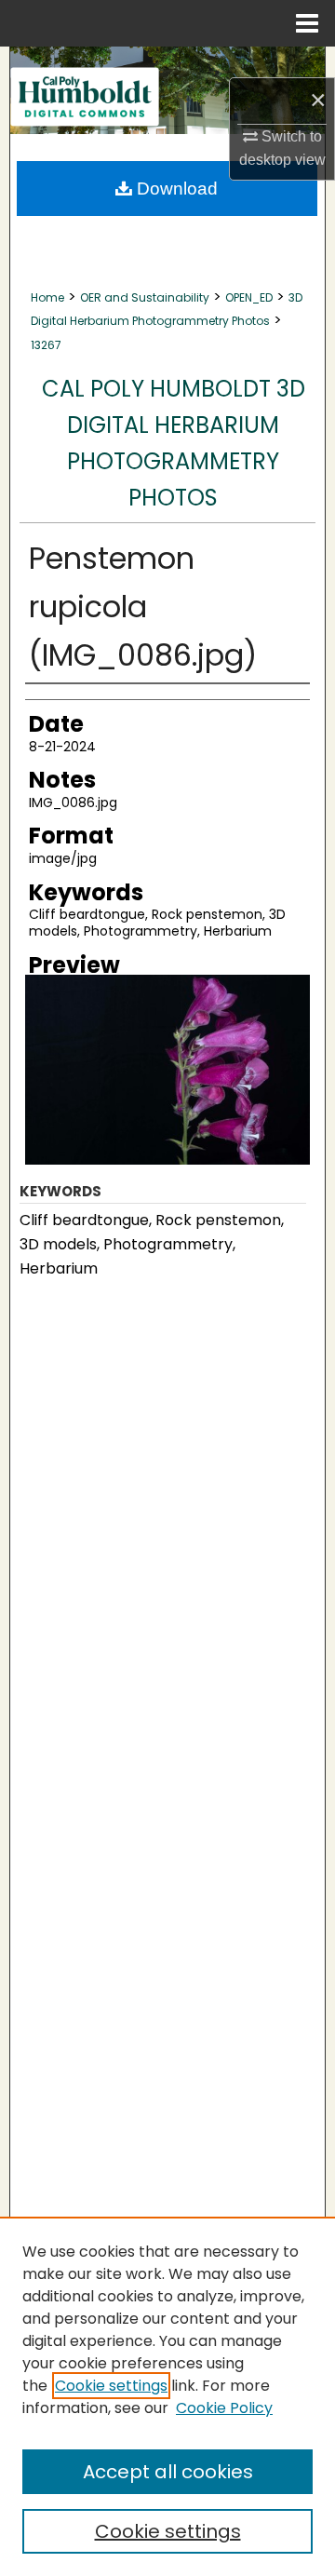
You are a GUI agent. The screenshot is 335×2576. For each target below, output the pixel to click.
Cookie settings (111, 2386)
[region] (167, 2396)
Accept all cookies (168, 2472)
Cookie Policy (224, 2408)
